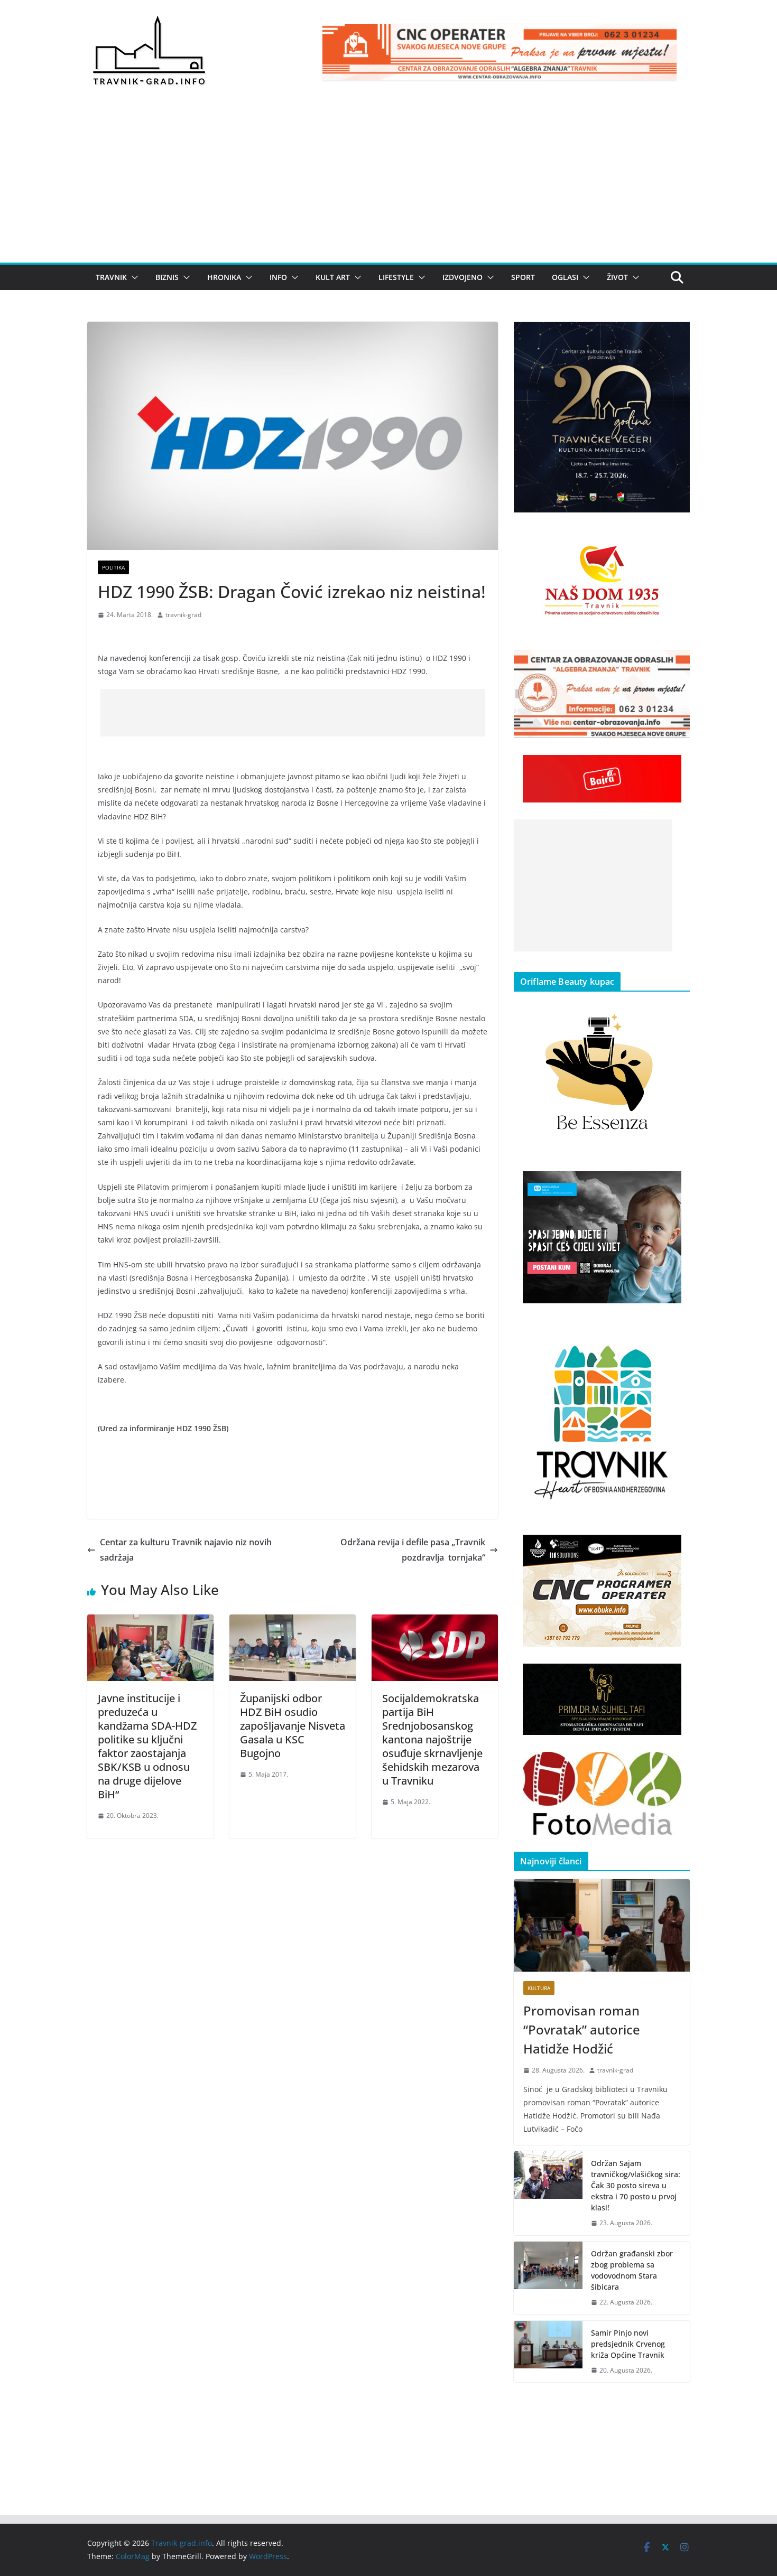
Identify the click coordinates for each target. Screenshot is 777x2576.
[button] (133, 277)
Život (617, 277)
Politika (113, 567)
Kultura (539, 1988)
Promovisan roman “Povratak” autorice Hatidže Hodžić (582, 2029)
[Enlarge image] (676, 335)
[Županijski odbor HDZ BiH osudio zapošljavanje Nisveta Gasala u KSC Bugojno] (293, 1622)
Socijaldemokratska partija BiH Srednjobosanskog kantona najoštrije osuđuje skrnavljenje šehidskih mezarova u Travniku (432, 1739)
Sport (523, 277)
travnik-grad (183, 615)
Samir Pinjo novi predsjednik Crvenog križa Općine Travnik (628, 2344)
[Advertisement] (388, 183)
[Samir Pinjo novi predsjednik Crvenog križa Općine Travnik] (548, 2352)
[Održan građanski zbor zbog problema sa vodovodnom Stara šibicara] (548, 2278)
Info (278, 277)
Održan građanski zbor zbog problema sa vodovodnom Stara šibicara (632, 2270)
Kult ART (333, 277)
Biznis (167, 277)
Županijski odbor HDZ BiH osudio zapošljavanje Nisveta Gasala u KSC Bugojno (293, 1726)
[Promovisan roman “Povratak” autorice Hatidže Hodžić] (602, 1925)
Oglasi (565, 277)
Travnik (111, 277)
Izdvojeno (462, 277)
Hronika (224, 277)
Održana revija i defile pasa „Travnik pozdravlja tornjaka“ (413, 1550)
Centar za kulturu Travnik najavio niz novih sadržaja (186, 1550)
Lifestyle (396, 277)
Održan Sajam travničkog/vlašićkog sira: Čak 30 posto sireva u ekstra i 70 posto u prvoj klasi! (636, 2185)
